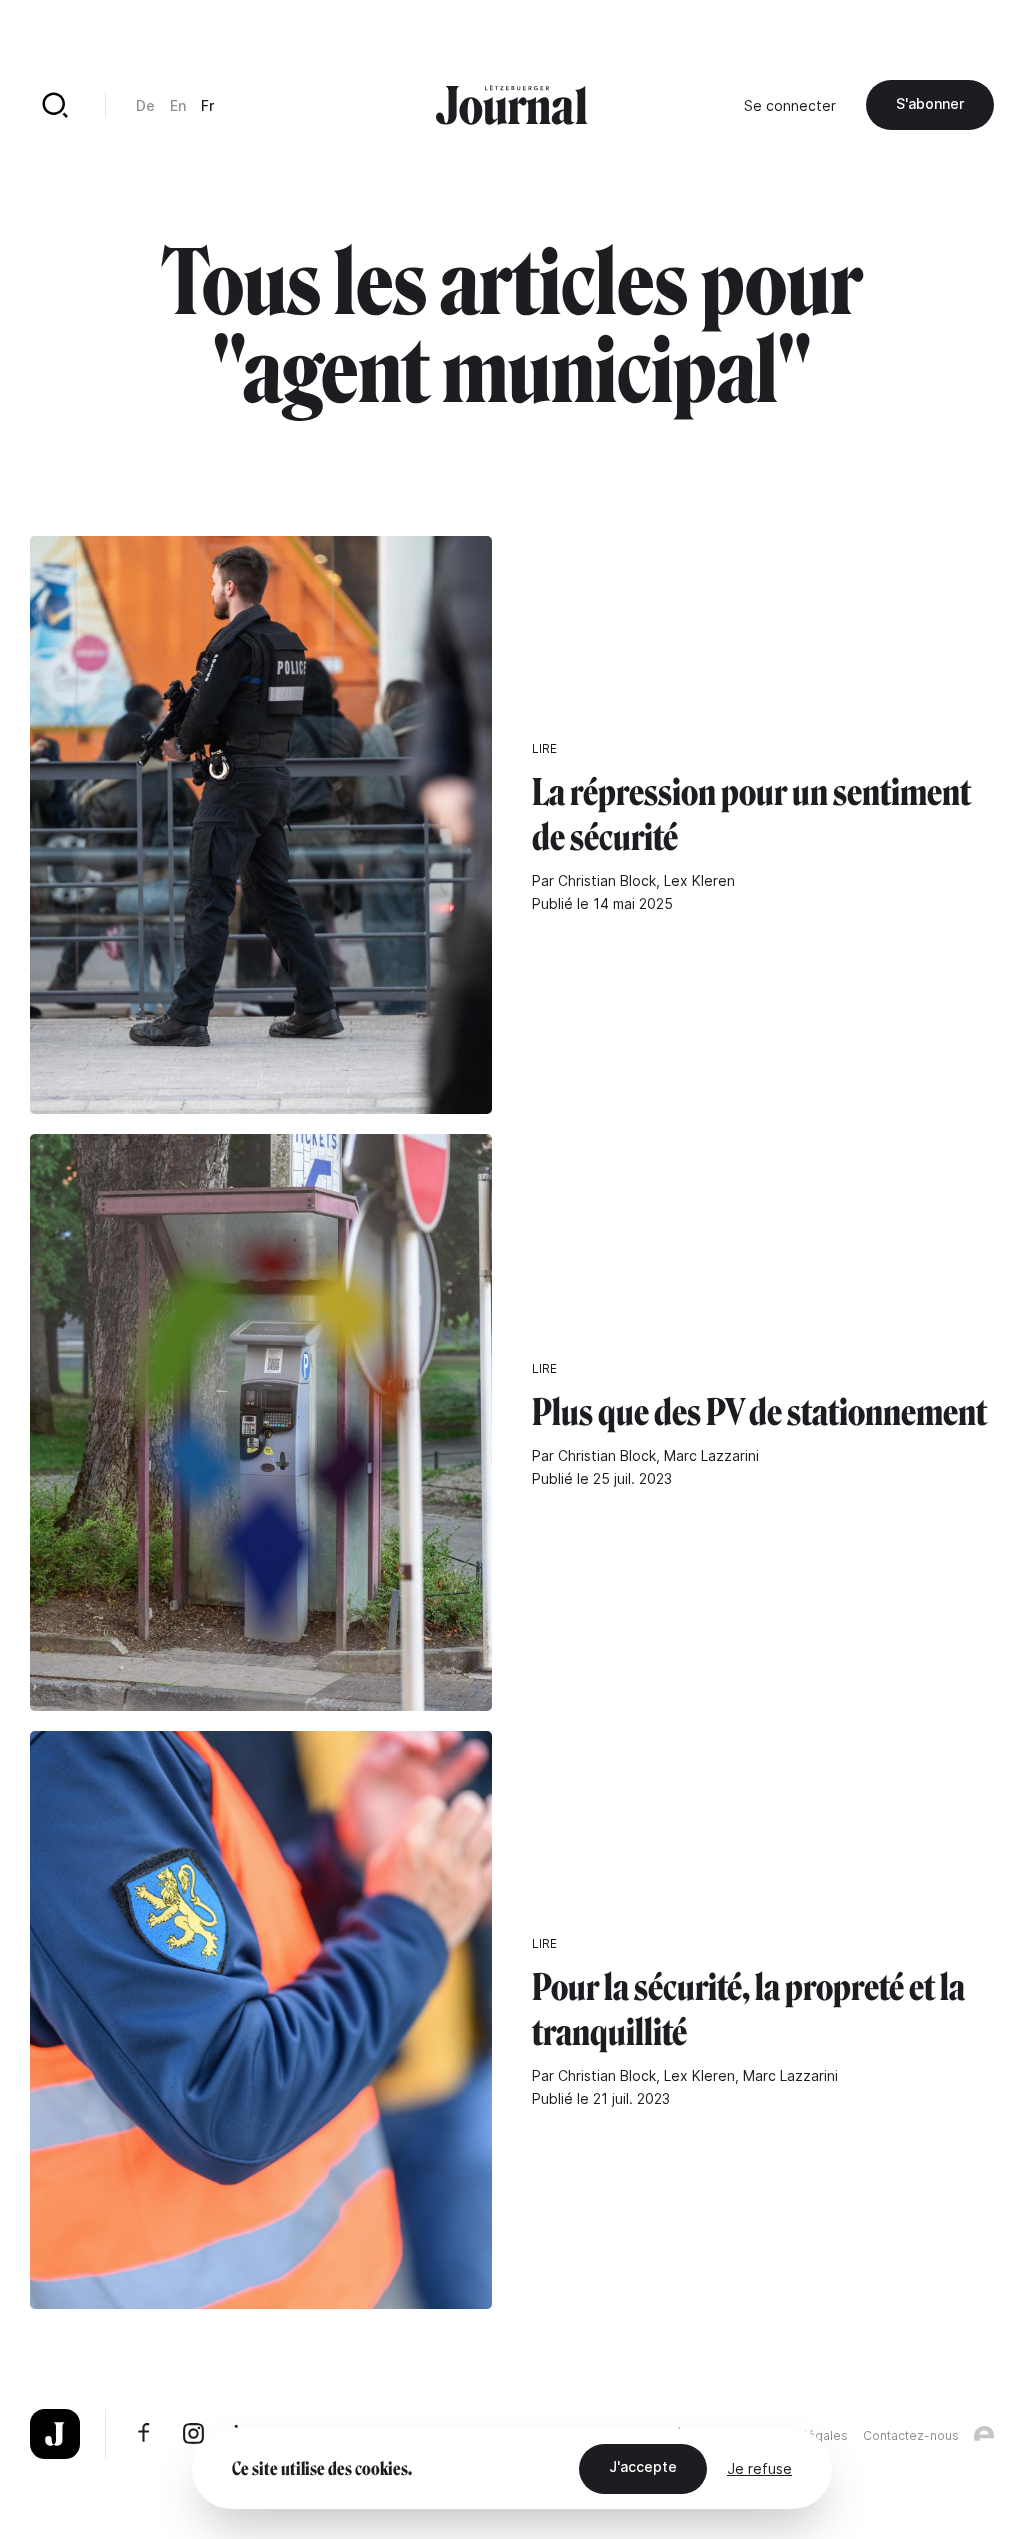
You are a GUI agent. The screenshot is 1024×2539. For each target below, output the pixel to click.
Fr (207, 105)
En (178, 105)
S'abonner (930, 103)
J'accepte (643, 2466)
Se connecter (790, 105)
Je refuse (759, 2468)
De (145, 105)
